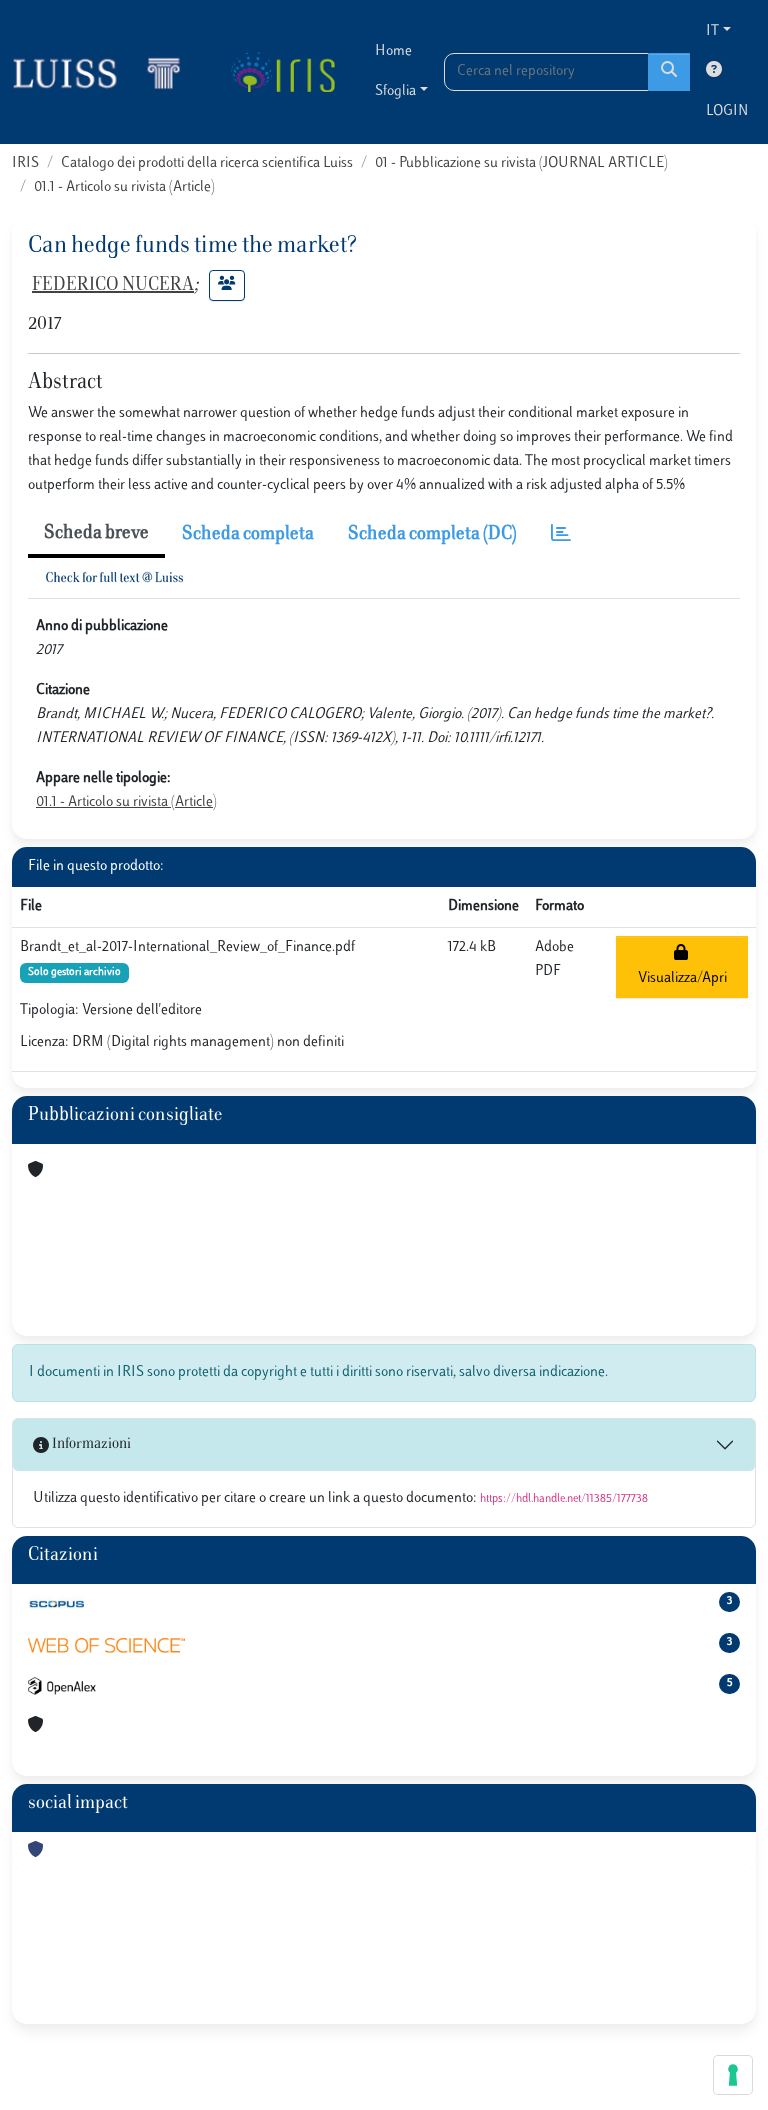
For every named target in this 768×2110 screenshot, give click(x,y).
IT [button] (712, 31)
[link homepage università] (282, 72)
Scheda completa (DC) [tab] (432, 535)
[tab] (561, 535)
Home (393, 51)
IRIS (25, 163)
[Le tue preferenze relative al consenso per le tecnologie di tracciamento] (733, 2075)
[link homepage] (105, 72)
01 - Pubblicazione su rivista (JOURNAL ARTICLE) (521, 163)
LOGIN (727, 111)
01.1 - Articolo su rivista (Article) (124, 187)
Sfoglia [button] (395, 91)
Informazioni (90, 1444)
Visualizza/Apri (682, 966)
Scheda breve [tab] (96, 534)
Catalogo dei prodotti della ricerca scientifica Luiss (207, 163)
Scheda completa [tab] (248, 535)
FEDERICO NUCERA (113, 286)
